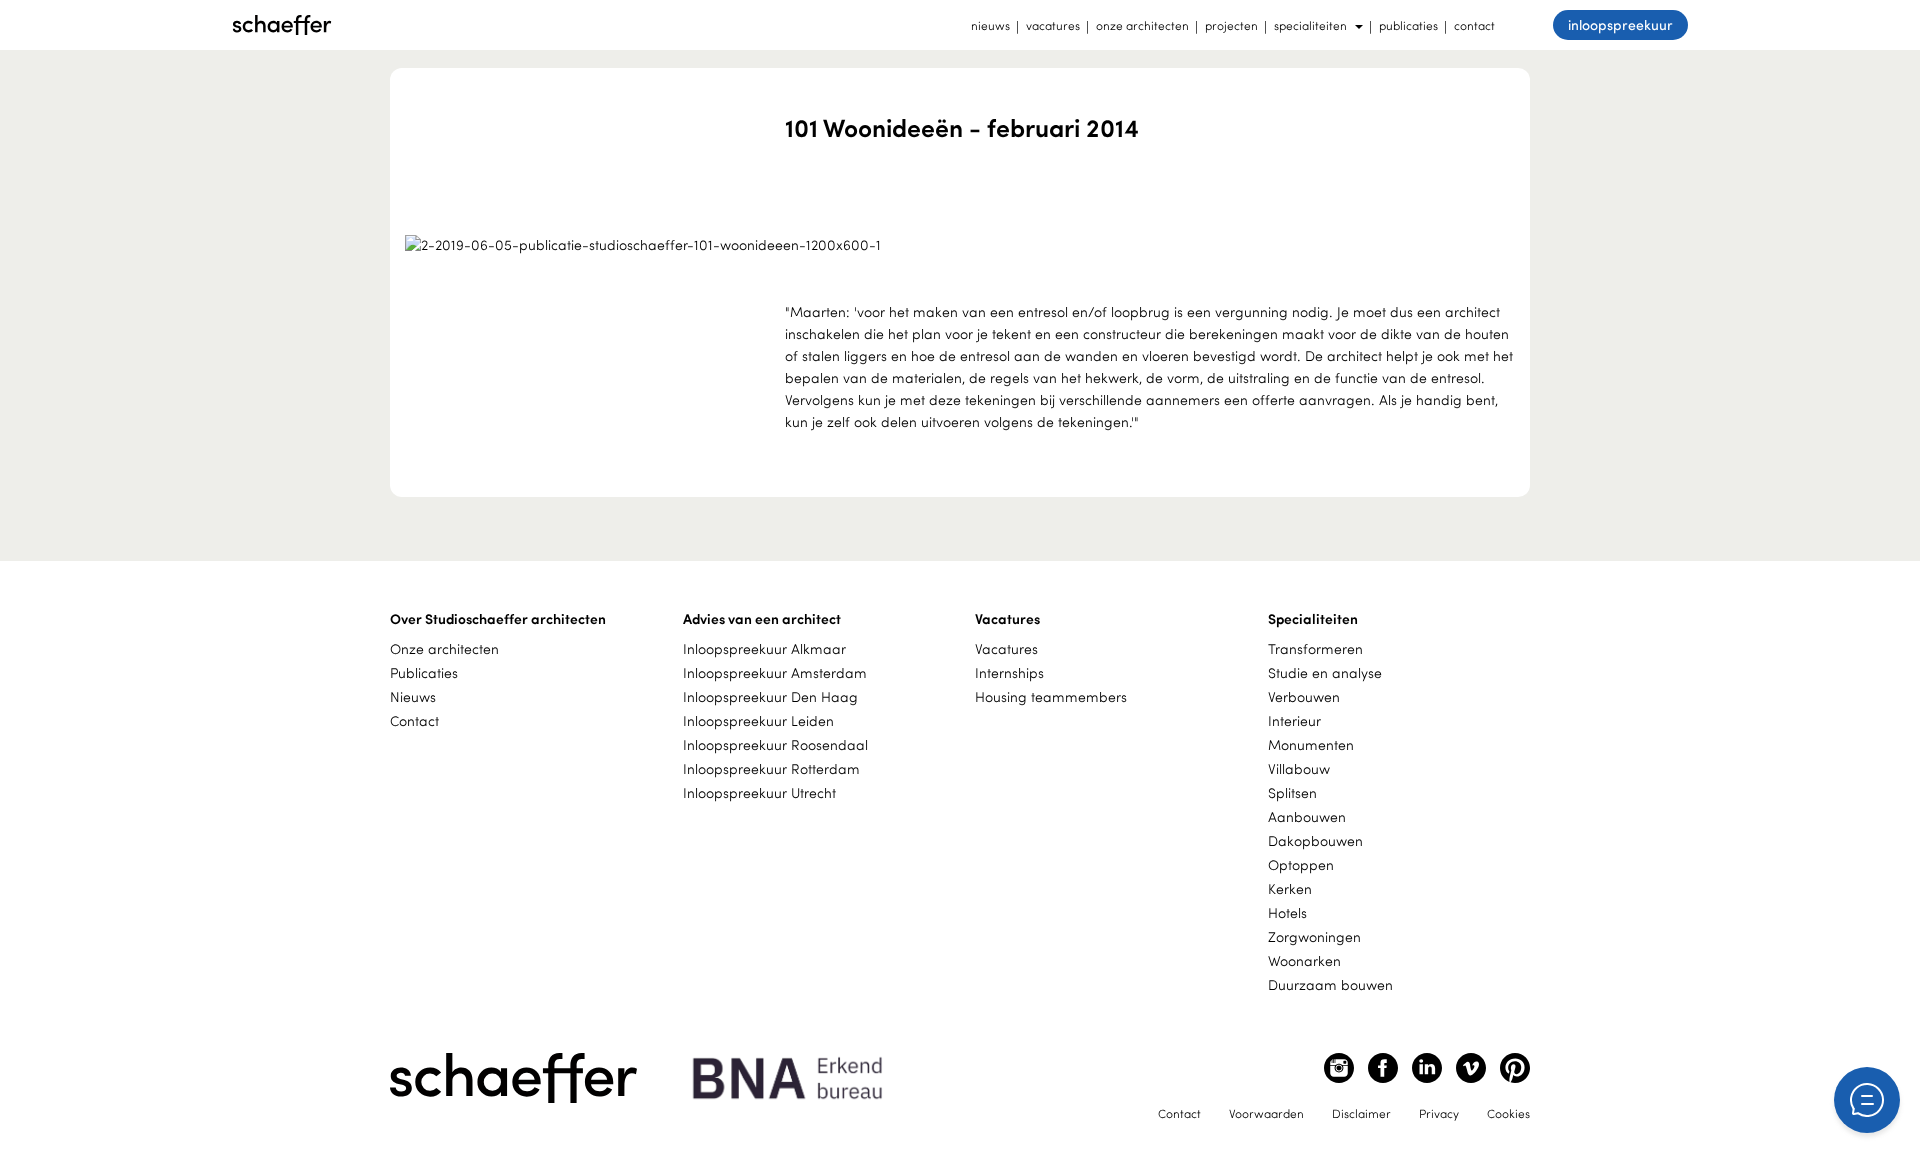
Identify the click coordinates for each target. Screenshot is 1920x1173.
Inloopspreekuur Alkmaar (764, 648)
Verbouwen (1304, 696)
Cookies (1508, 1113)
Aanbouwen (1307, 816)
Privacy (1439, 1113)
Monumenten (1311, 744)
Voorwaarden (1266, 1113)
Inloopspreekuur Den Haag (770, 696)
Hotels (1287, 912)
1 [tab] (947, 222)
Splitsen (1292, 792)
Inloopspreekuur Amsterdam (775, 672)
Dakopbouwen (1315, 840)
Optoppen (1301, 864)
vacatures (1053, 25)
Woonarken (1304, 960)
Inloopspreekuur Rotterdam (771, 768)
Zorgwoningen (1314, 936)
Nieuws (413, 696)
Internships (1009, 672)
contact (1474, 25)
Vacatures (1006, 648)
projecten (1231, 25)
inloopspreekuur (1620, 24)
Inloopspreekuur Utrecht (759, 792)
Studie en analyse (1325, 672)
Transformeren (1315, 648)
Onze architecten (444, 648)
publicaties (1408, 25)
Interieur (1294, 720)
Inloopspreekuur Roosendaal (775, 744)
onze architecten (1142, 25)
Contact (414, 720)
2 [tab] (972, 222)
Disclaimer (1361, 1113)
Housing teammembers (1051, 696)
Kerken (1290, 888)
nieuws (990, 25)
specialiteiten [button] (1310, 25)
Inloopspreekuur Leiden (758, 720)
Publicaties (424, 672)
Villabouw (1299, 768)
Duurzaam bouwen (1330, 984)
